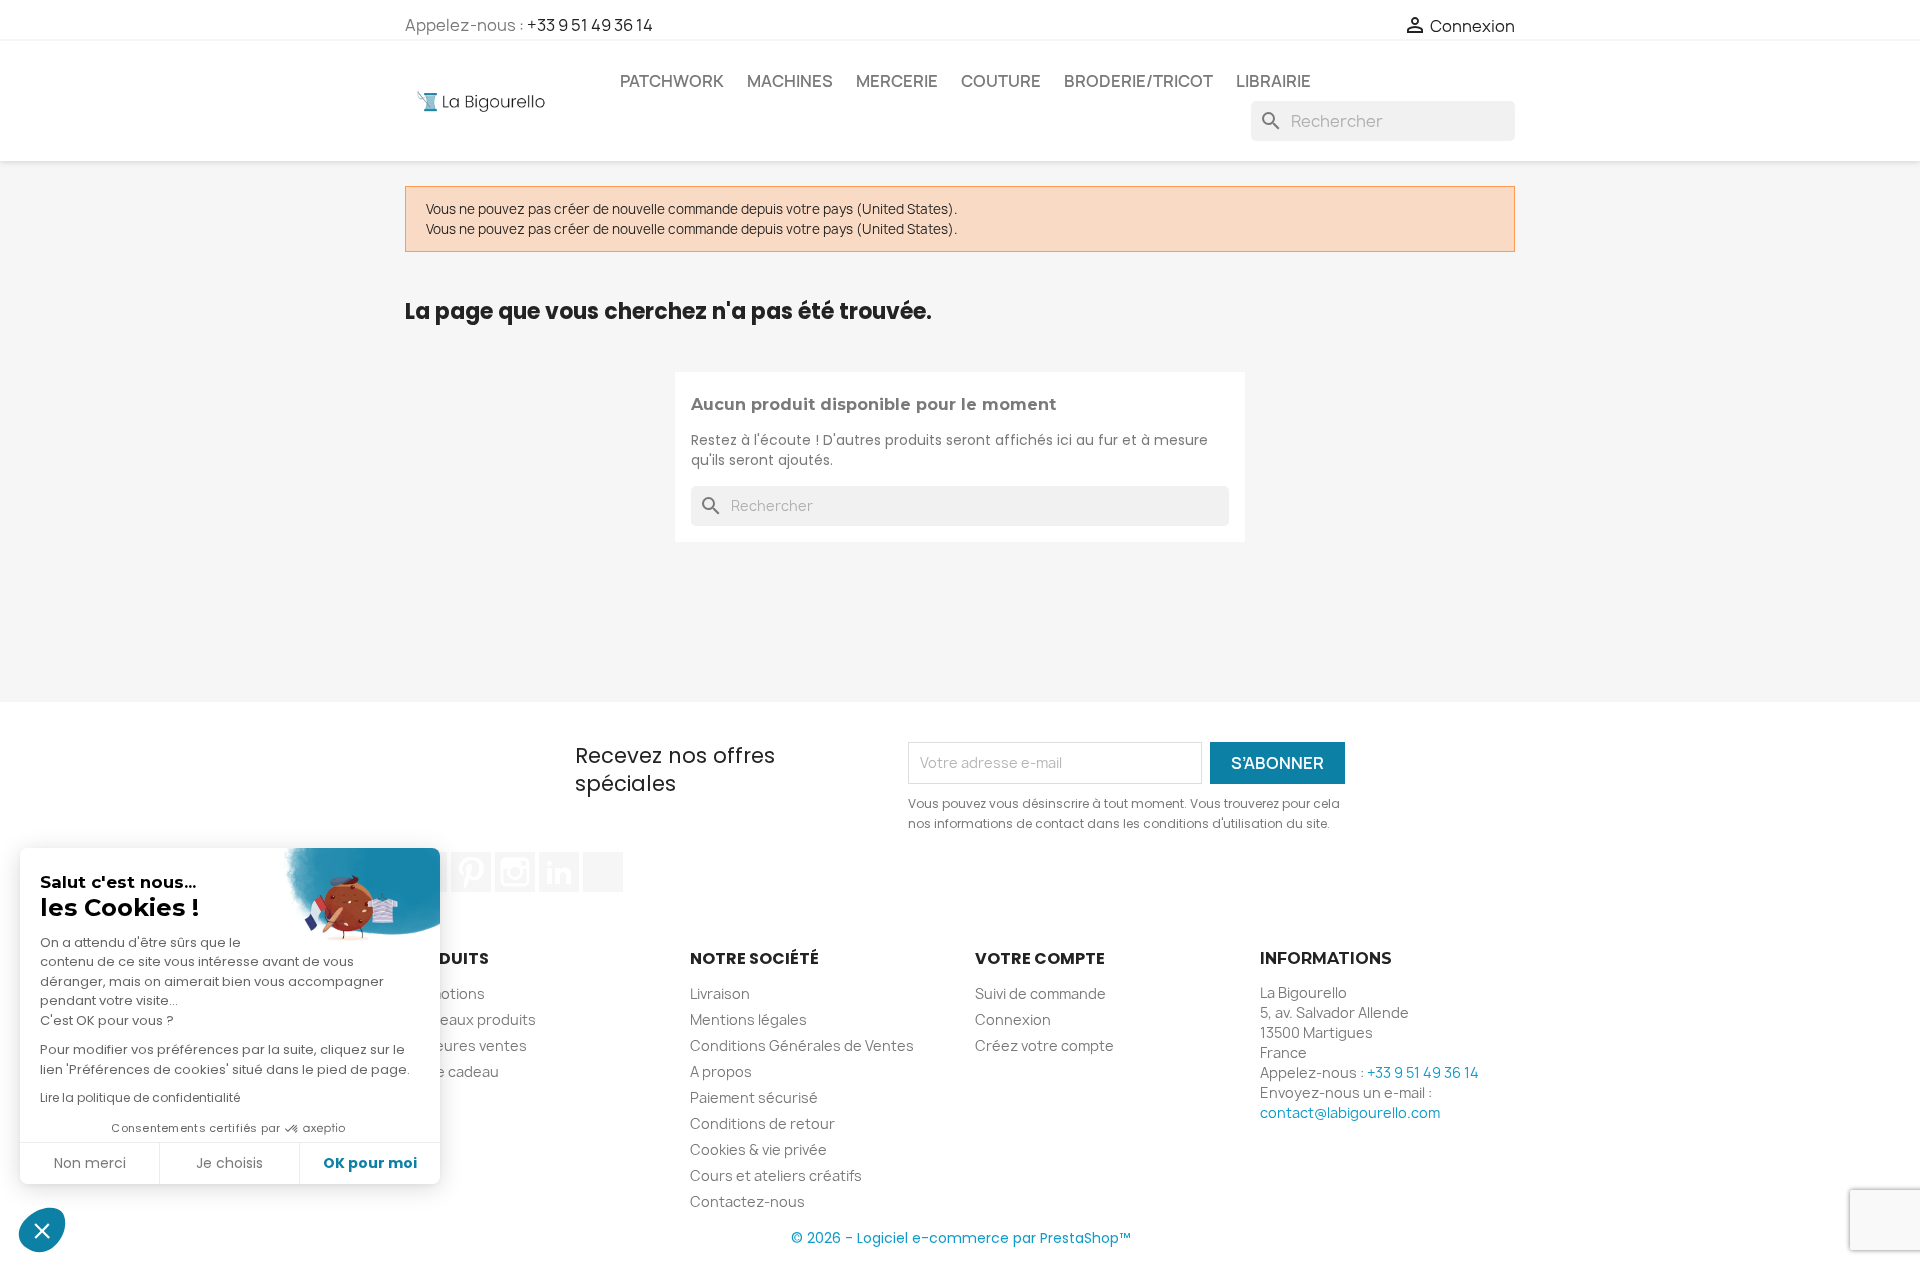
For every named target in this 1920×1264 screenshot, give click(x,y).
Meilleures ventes (466, 1045)
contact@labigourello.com (1350, 1112)
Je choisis (229, 1163)
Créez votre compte (1044, 1045)
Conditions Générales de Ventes (802, 1045)
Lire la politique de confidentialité (140, 1097)
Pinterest (471, 872)
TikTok (603, 872)
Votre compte (1040, 958)
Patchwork (672, 81)
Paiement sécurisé (754, 1097)
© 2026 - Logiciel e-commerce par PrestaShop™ (960, 1238)
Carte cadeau (452, 1071)
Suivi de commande (1040, 993)
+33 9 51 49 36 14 (590, 25)
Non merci (90, 1163)
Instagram (515, 872)
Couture (1001, 81)
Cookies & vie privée (758, 1149)
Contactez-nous (747, 1201)
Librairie (1273, 81)
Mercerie (897, 81)
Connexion (1013, 1019)
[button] (42, 1230)
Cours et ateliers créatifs (776, 1175)
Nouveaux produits (470, 1019)
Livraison (720, 993)
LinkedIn (559, 872)
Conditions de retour (762, 1123)
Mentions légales (748, 1019)
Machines (790, 81)
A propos (721, 1071)
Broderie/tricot (1138, 81)
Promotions (445, 993)
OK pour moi (370, 1163)
